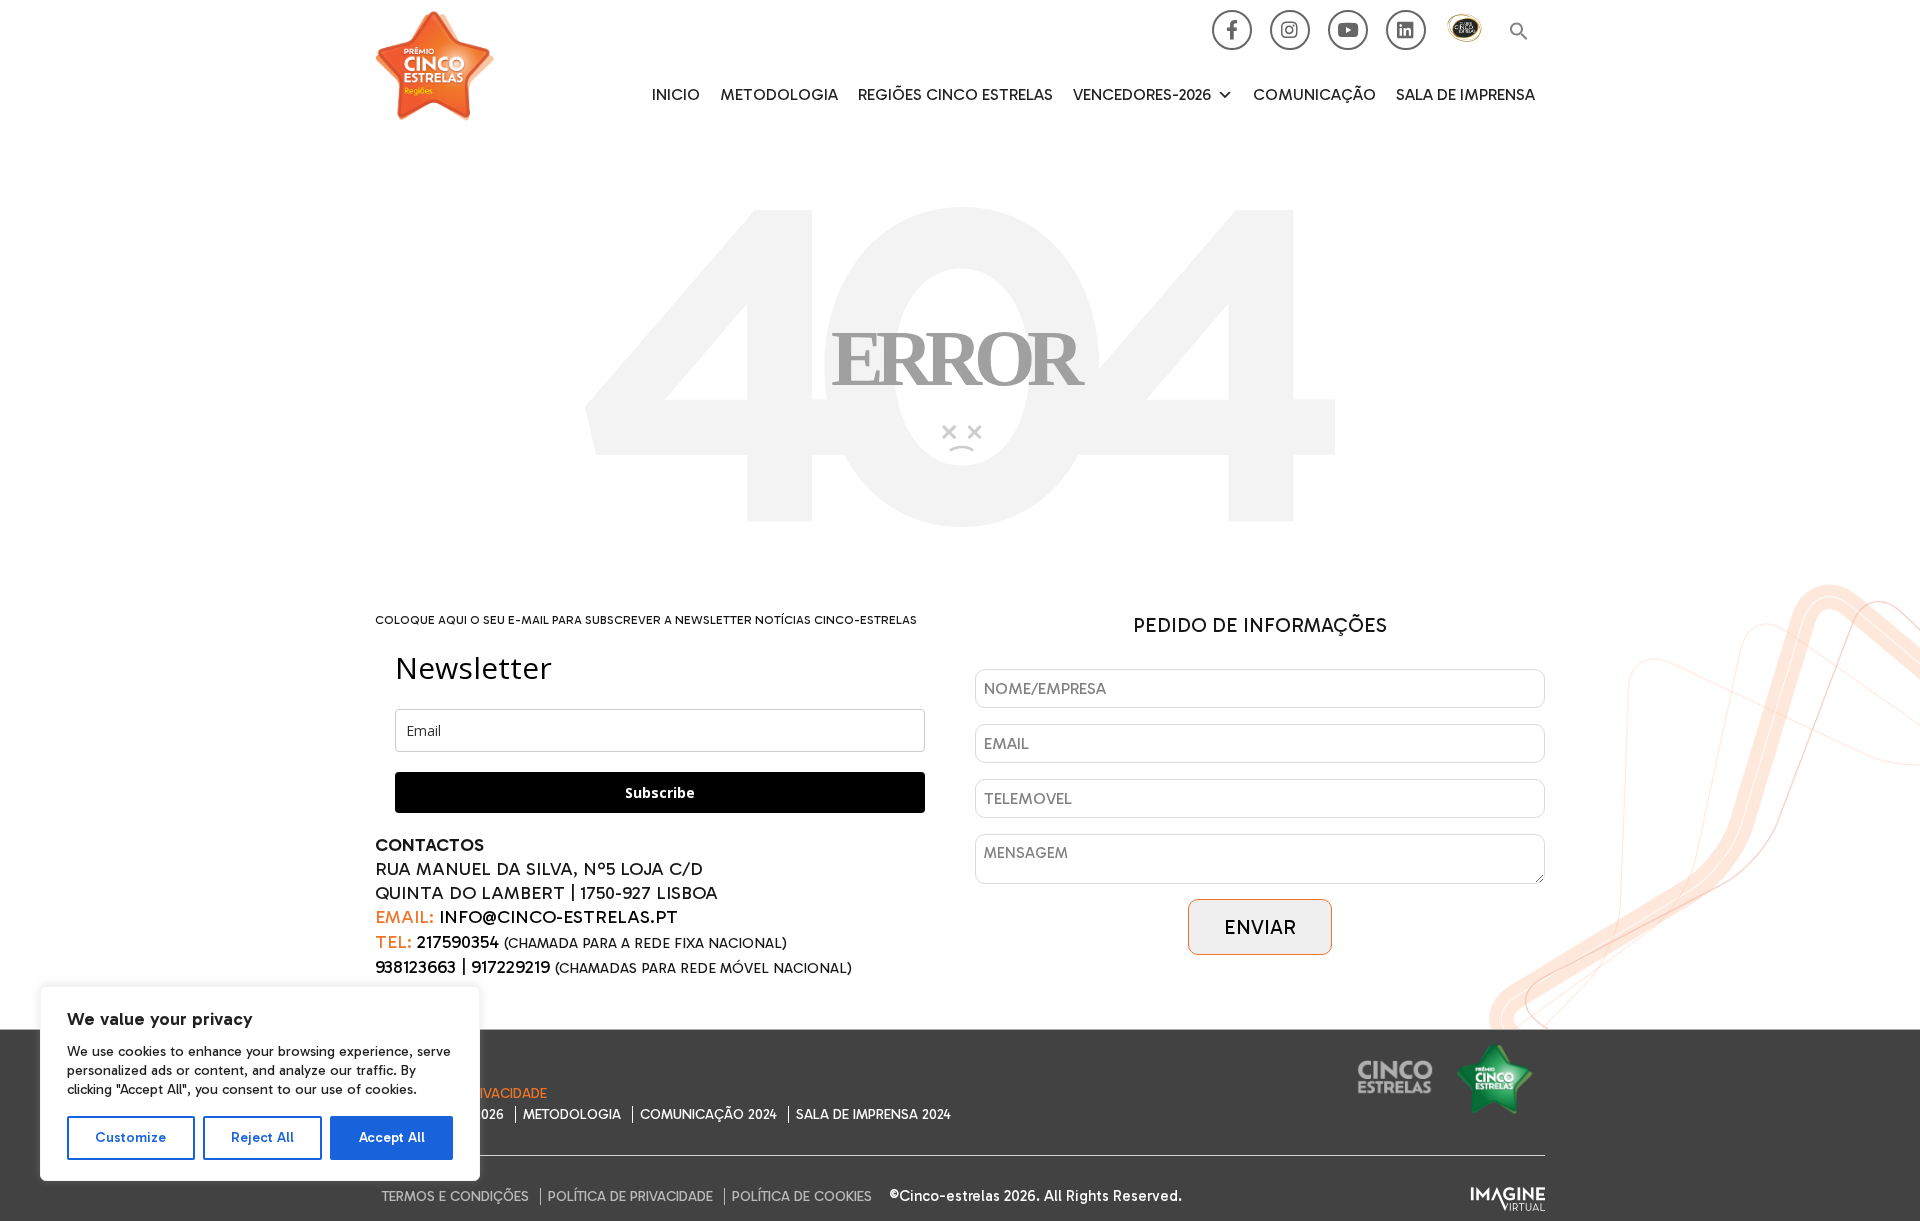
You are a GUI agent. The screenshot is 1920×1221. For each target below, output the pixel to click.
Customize (130, 1137)
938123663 (415, 967)
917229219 (510, 967)
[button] (1519, 32)
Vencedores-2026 (1142, 94)
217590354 (458, 942)
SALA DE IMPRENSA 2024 (873, 1114)
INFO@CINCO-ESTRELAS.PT (558, 917)
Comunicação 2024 (708, 1114)
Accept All (392, 1137)
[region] (260, 1083)
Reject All (262, 1137)
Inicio (676, 94)
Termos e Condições (455, 1196)
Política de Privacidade (630, 1196)
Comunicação (1314, 94)
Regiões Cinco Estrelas (955, 94)
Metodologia (779, 94)
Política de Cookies (802, 1196)
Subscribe (660, 792)
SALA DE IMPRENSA (1465, 94)
